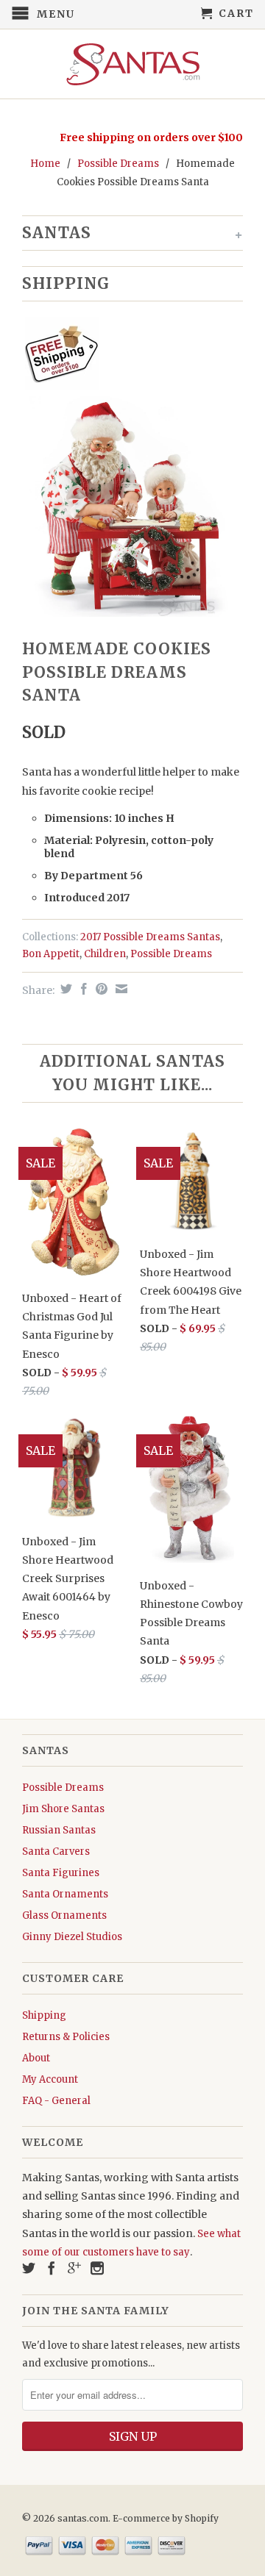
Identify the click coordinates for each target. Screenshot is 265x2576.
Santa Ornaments (65, 1894)
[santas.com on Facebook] (52, 2268)
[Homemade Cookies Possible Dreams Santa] (132, 507)
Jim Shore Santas (63, 1809)
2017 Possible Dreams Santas (150, 937)
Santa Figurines (61, 1873)
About (36, 2058)
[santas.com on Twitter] (29, 2268)
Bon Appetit (51, 954)
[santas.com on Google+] (74, 2268)
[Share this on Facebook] (82, 989)
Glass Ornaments (64, 1915)
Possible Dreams (118, 164)
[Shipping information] (127, 357)
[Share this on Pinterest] (100, 989)
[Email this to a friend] (120, 989)
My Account (50, 2079)
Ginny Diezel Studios (72, 1937)
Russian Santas (59, 1830)
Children (105, 954)
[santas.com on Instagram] (97, 2268)
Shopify (202, 2518)
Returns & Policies (66, 2037)
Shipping (44, 2015)
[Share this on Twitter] (64, 989)
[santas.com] (132, 64)
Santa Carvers (56, 1851)
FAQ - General (56, 2101)
